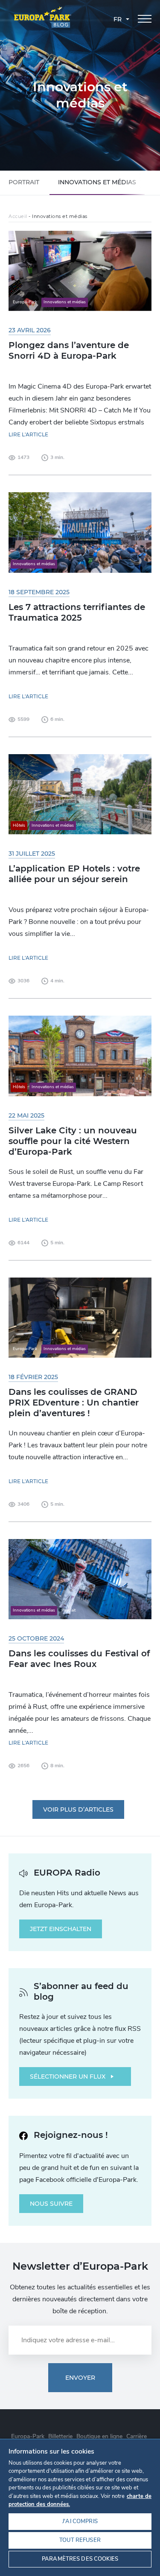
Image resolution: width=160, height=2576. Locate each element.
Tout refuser (80, 2540)
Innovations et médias (97, 182)
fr (118, 19)
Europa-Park (28, 2436)
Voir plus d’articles (78, 1809)
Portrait (24, 182)
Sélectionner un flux (68, 2076)
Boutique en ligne (99, 2436)
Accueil (18, 216)
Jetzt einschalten (61, 1929)
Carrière (137, 2436)
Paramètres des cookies (80, 2559)
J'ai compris (80, 2521)
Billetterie (60, 2436)
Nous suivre (51, 2204)
